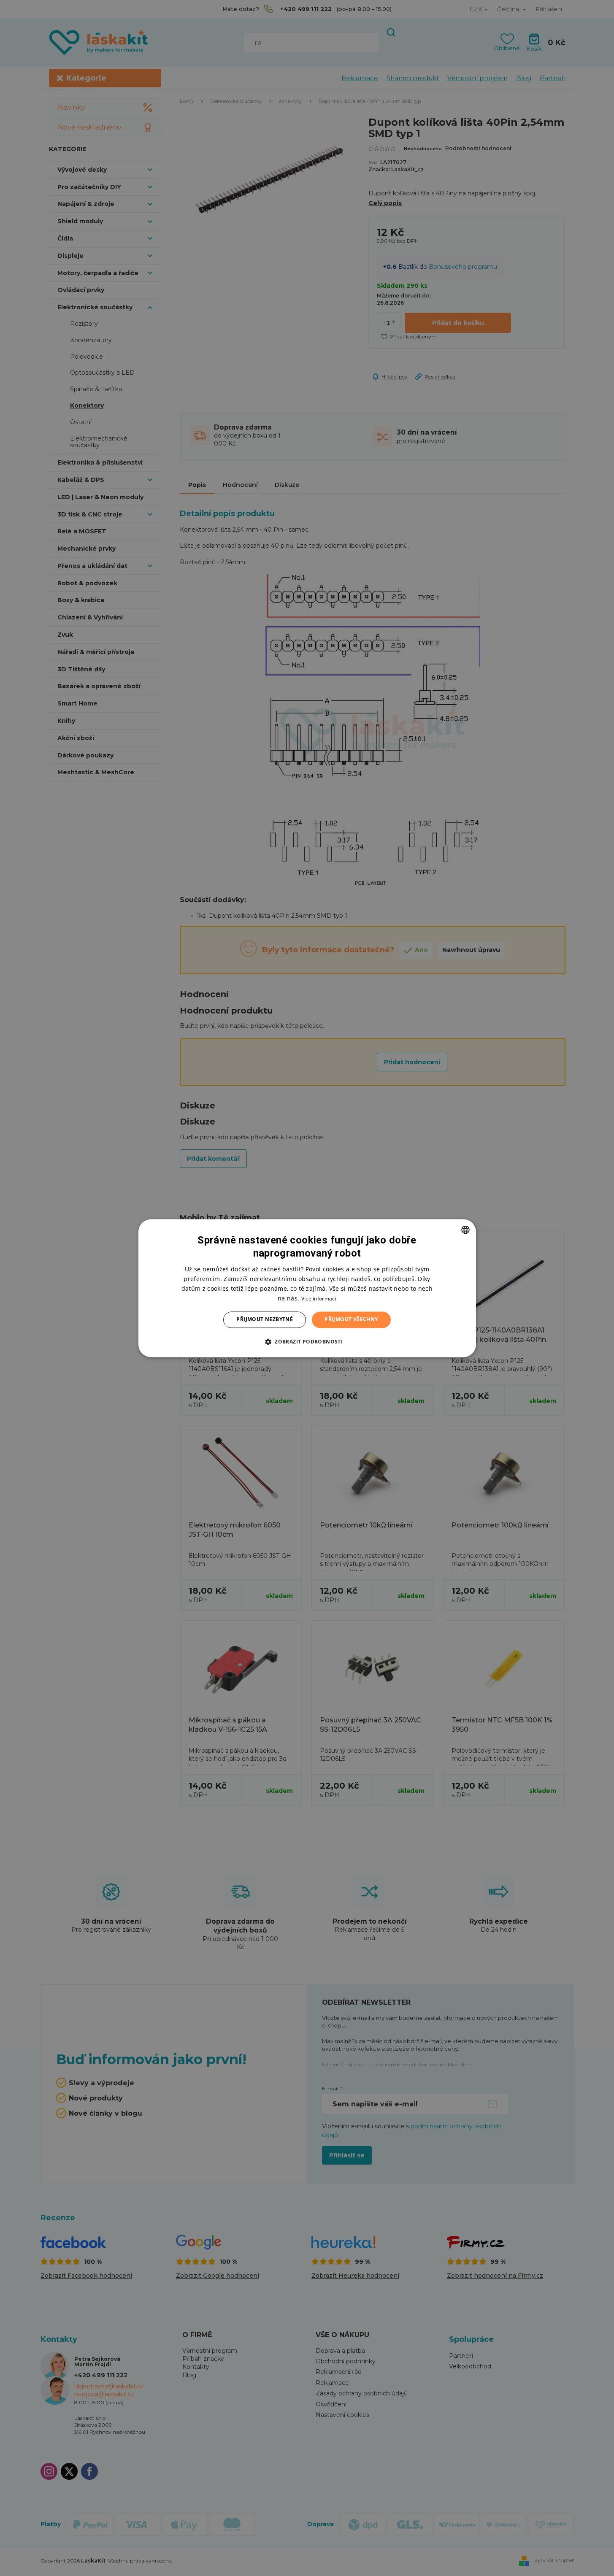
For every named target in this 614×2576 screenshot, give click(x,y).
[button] (307, 1341)
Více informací (319, 1299)
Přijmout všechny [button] (351, 1320)
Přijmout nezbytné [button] (265, 1320)
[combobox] (465, 1230)
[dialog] (307, 1288)
